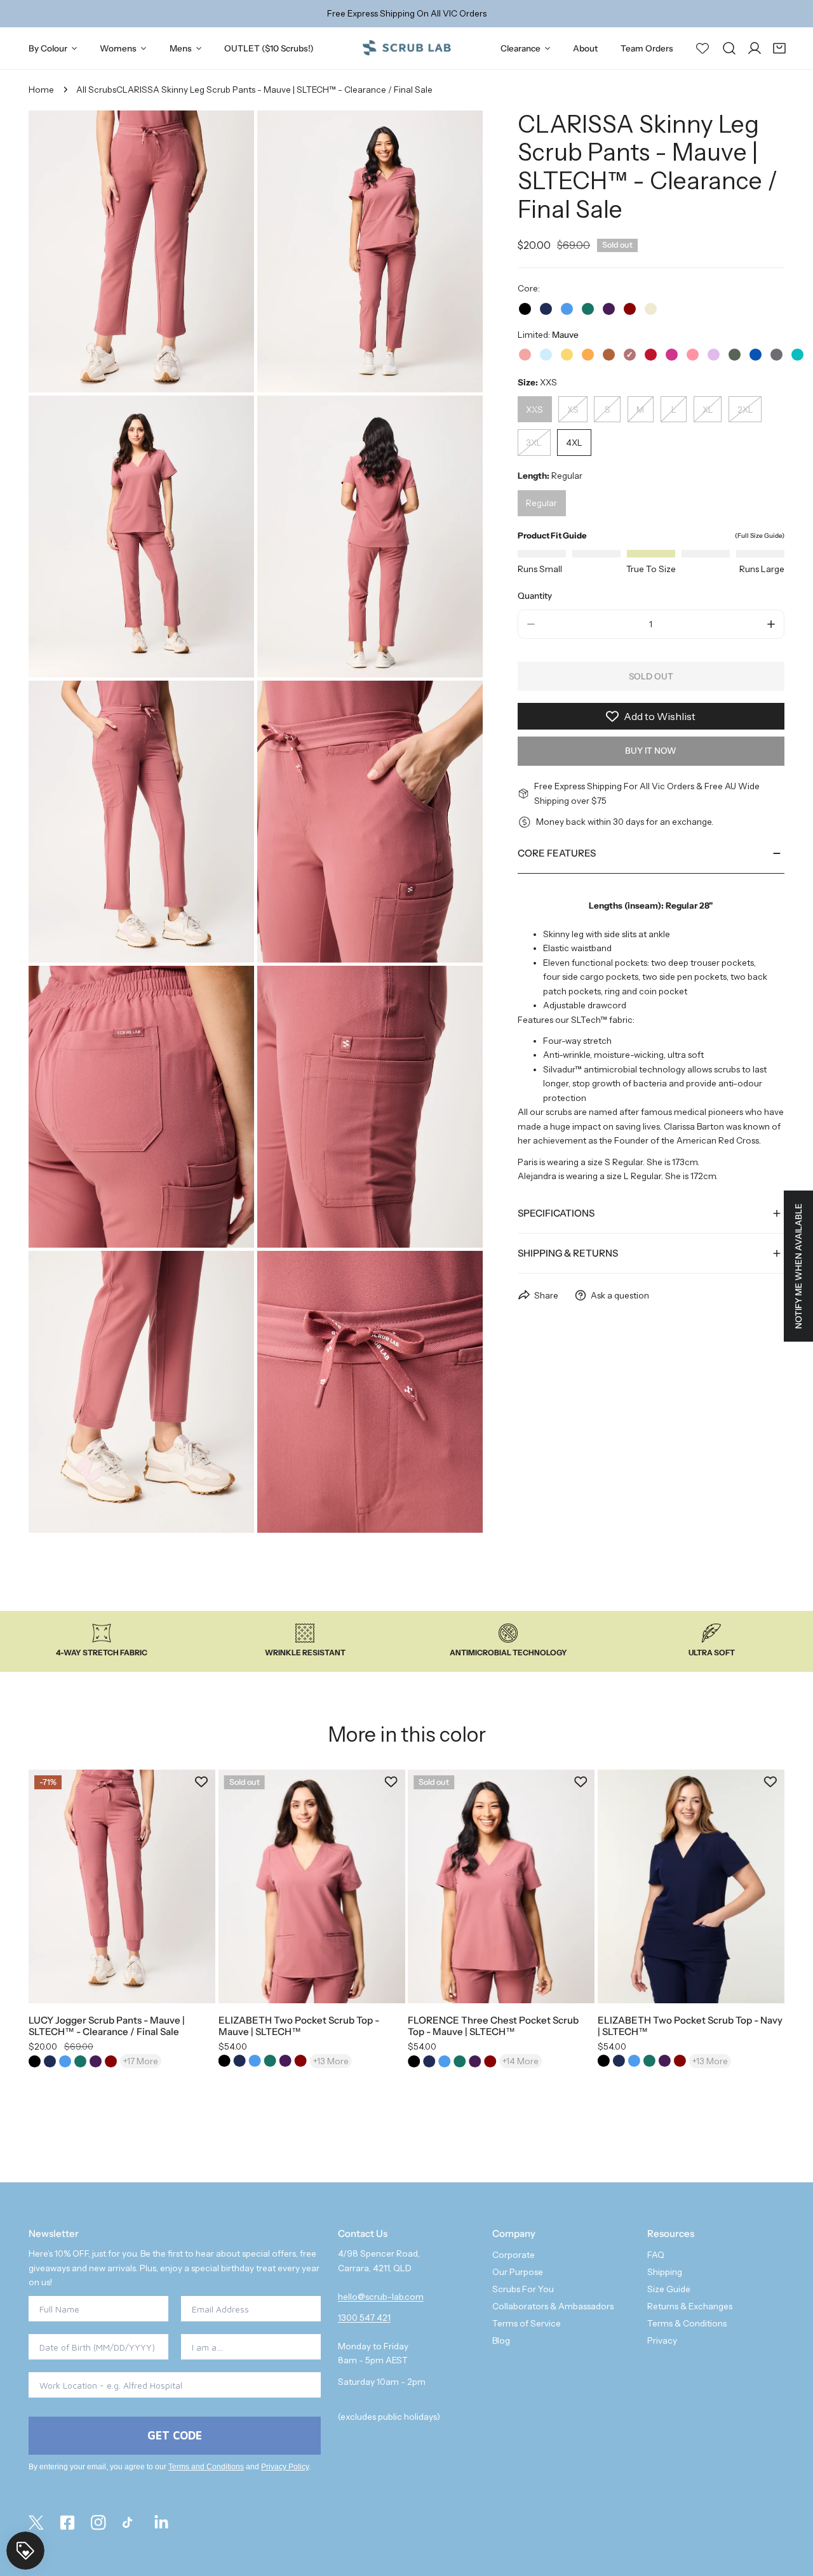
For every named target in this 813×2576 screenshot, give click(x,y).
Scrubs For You (523, 2289)
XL (708, 410)
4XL (574, 443)
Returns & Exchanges (690, 2306)
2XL (745, 410)
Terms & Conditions (687, 2323)
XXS (534, 410)
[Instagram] (99, 2523)
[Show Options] (309, 2347)
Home (41, 90)
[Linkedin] (161, 2523)
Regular (541, 504)
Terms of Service (527, 2323)
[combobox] (247, 2347)
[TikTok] (130, 2523)
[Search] (729, 48)
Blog (501, 2340)
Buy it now (651, 751)
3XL (534, 443)
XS (573, 410)
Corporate (514, 2255)
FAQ (656, 2255)
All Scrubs (96, 90)
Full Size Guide (760, 536)
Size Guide (669, 2289)
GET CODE (175, 2435)
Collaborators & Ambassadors (553, 2306)
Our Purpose (518, 2272)
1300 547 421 (364, 2318)
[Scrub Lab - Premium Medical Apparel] (406, 48)
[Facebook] (68, 2523)
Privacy (662, 2340)
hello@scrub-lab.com (381, 2297)
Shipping (665, 2272)
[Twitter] (36, 2523)
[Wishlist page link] (702, 48)
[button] (779, 48)
